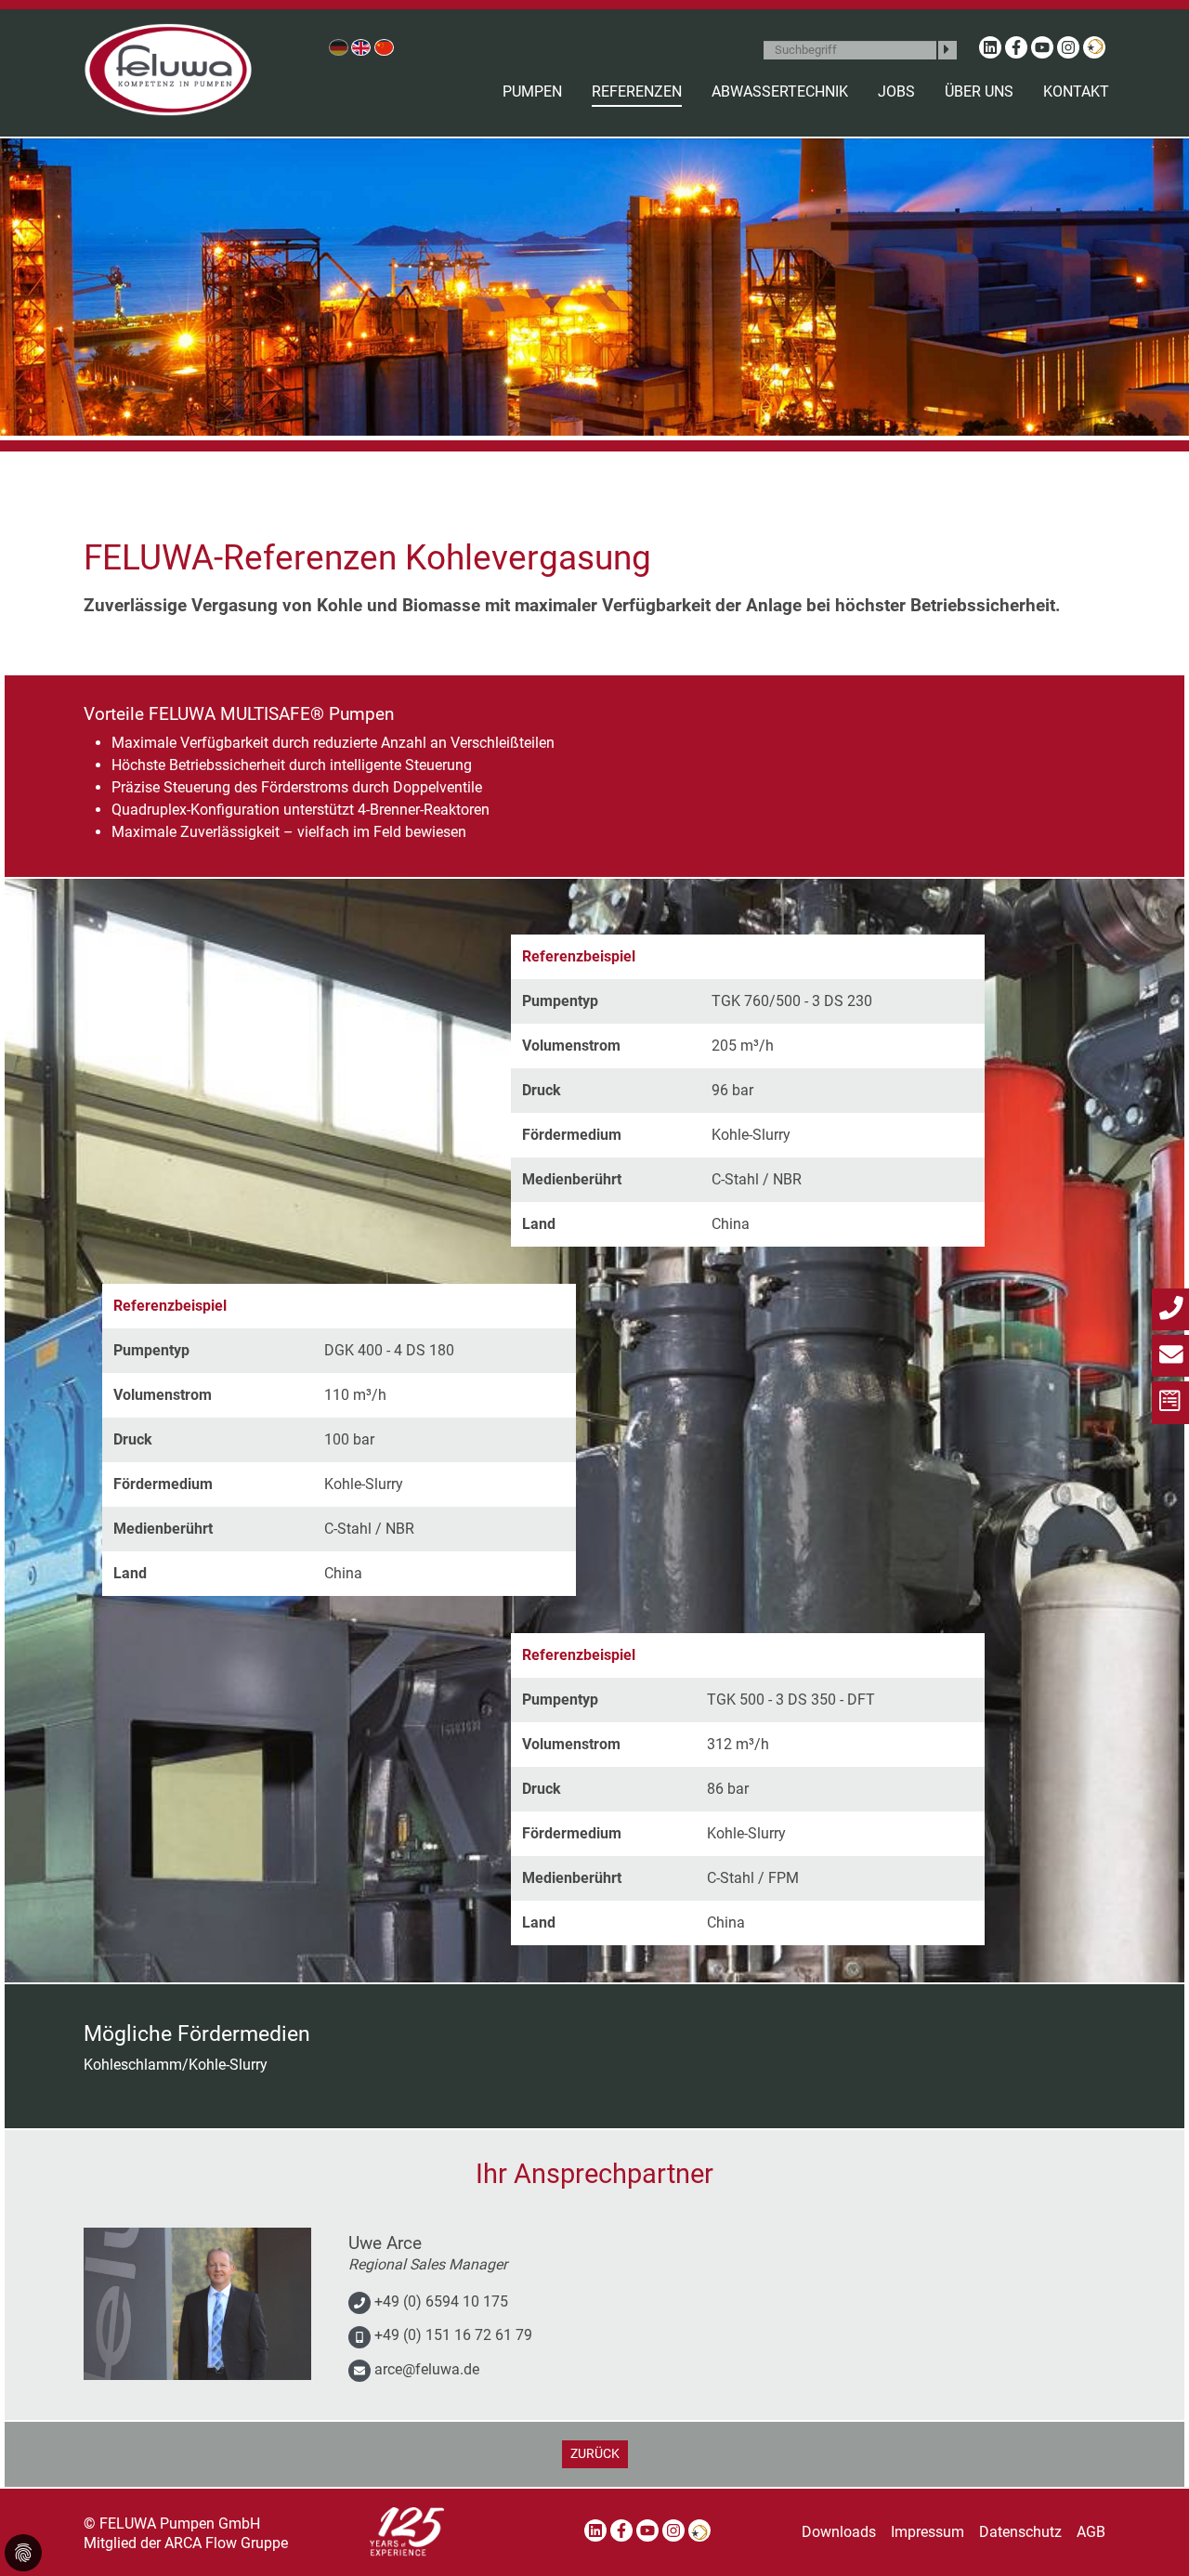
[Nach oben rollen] (1148, 2535)
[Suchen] (947, 50)
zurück (595, 2454)
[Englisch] (361, 47)
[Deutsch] (339, 47)
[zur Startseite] (168, 70)
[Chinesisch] (384, 47)
